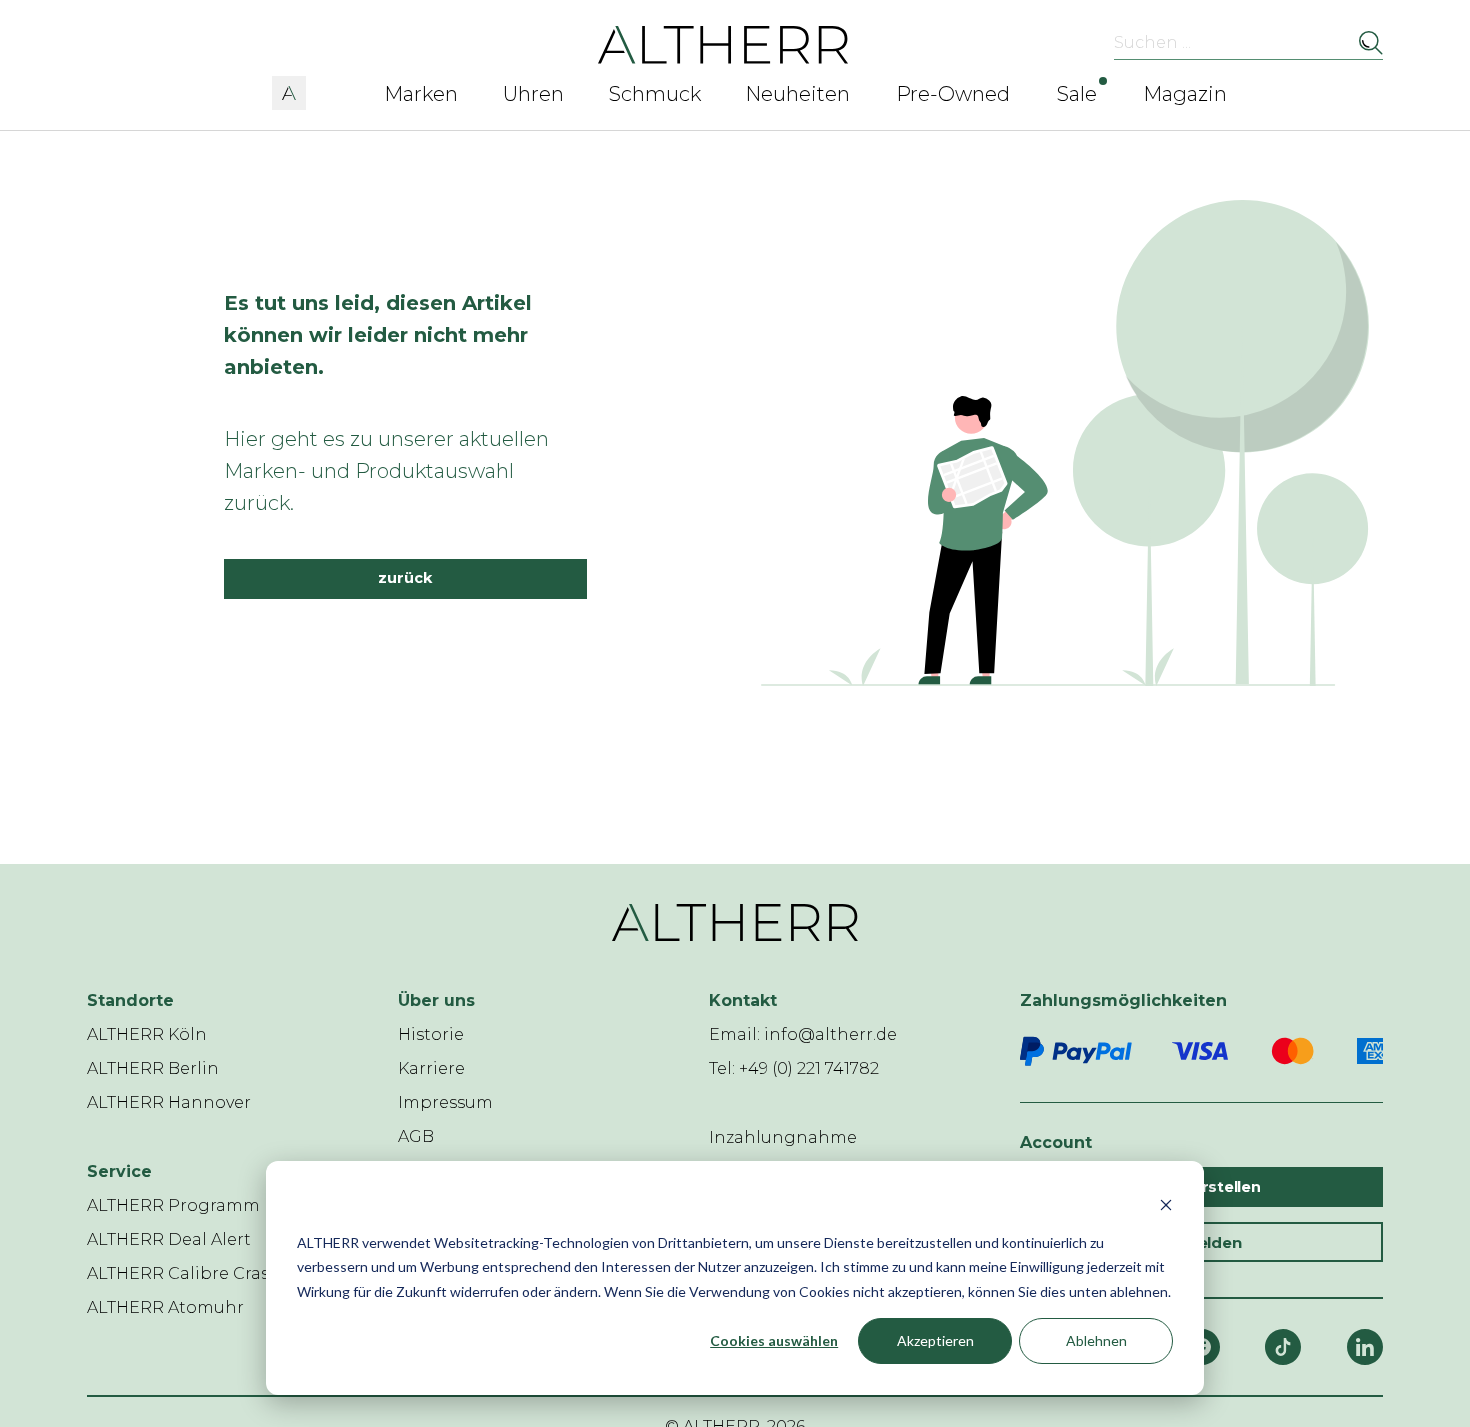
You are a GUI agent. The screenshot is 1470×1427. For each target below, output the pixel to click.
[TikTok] (1283, 1347)
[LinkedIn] (1365, 1347)
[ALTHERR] (723, 43)
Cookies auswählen (774, 1340)
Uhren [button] (533, 94)
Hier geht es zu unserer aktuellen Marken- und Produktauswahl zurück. (386, 471)
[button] (289, 90)
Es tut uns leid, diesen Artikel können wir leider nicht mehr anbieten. (378, 335)
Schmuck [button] (655, 94)
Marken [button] (421, 94)
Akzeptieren (935, 1340)
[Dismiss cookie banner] (1166, 1204)
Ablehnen (1096, 1340)
